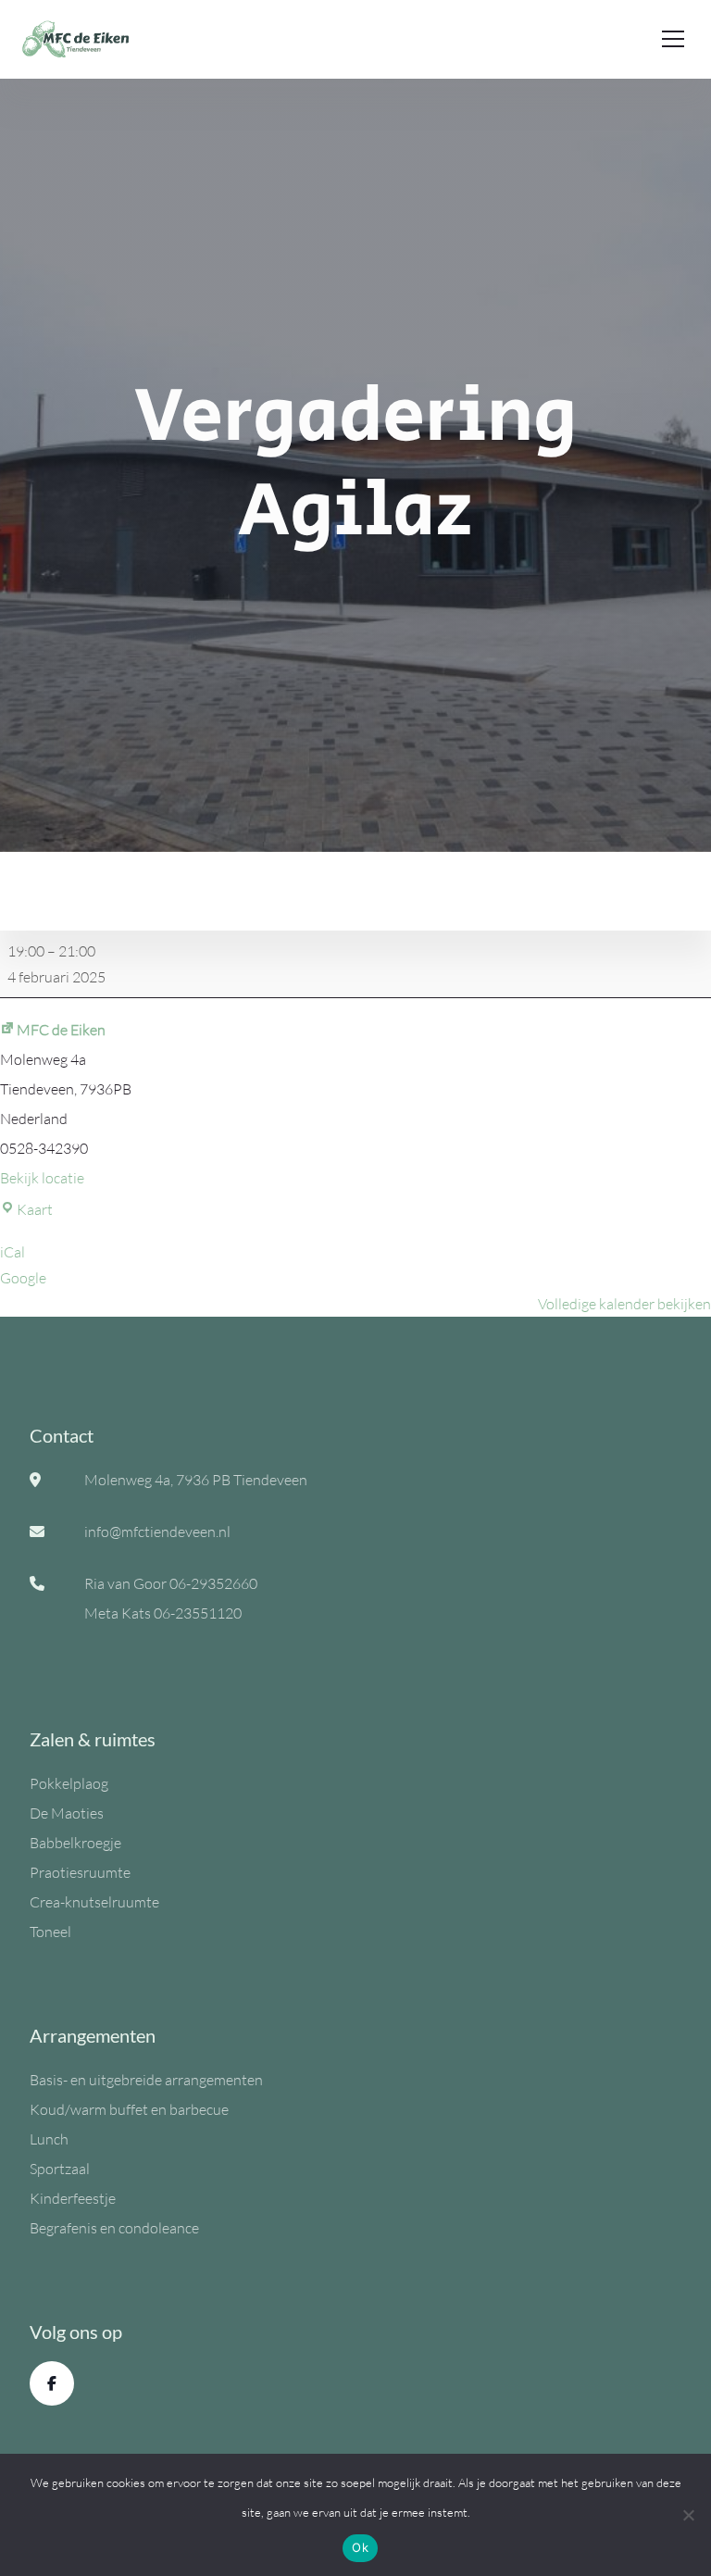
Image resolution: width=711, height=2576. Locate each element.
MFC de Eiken (61, 1030)
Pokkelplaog (69, 1783)
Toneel (50, 1932)
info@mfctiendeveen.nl (157, 1532)
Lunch (49, 2139)
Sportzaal (60, 2169)
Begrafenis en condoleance (114, 2228)
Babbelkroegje (75, 1843)
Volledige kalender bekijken (624, 1304)
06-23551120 (198, 1613)
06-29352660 (213, 1583)
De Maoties (67, 1813)
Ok (360, 2547)
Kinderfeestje (73, 2198)
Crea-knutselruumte (94, 1902)
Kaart (35, 1209)
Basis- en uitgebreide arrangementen (146, 2080)
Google (23, 1278)
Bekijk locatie (42, 1178)
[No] (688, 2515)
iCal (12, 1252)
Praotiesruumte (80, 1872)
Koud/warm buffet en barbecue (129, 2109)
